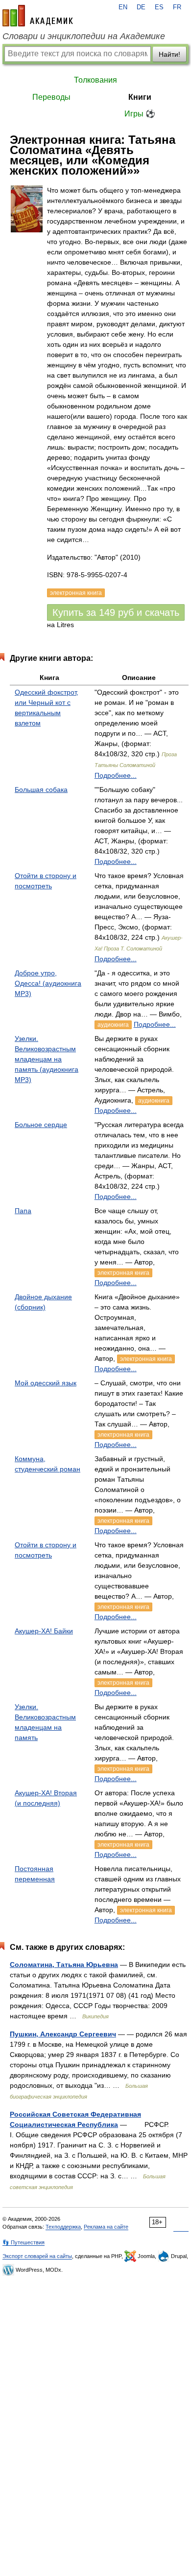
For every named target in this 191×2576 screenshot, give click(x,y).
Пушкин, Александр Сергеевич (63, 2034)
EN (123, 7)
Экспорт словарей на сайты (37, 2256)
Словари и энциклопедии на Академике (84, 36)
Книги (140, 97)
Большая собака (41, 790)
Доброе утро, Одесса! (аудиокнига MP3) (48, 983)
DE (141, 7)
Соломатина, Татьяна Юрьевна (64, 1965)
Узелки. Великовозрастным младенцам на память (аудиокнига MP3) (47, 1059)
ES (159, 7)
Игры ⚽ (140, 114)
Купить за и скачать (116, 612)
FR (177, 7)
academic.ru (38, 16)
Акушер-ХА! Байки (44, 1631)
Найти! (169, 54)
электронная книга (123, 1273)
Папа (23, 1211)
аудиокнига (113, 1025)
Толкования (95, 80)
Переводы (51, 97)
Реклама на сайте (106, 2227)
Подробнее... (116, 775)
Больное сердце (41, 1125)
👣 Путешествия (24, 2242)
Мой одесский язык (46, 1383)
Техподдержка (63, 2227)
